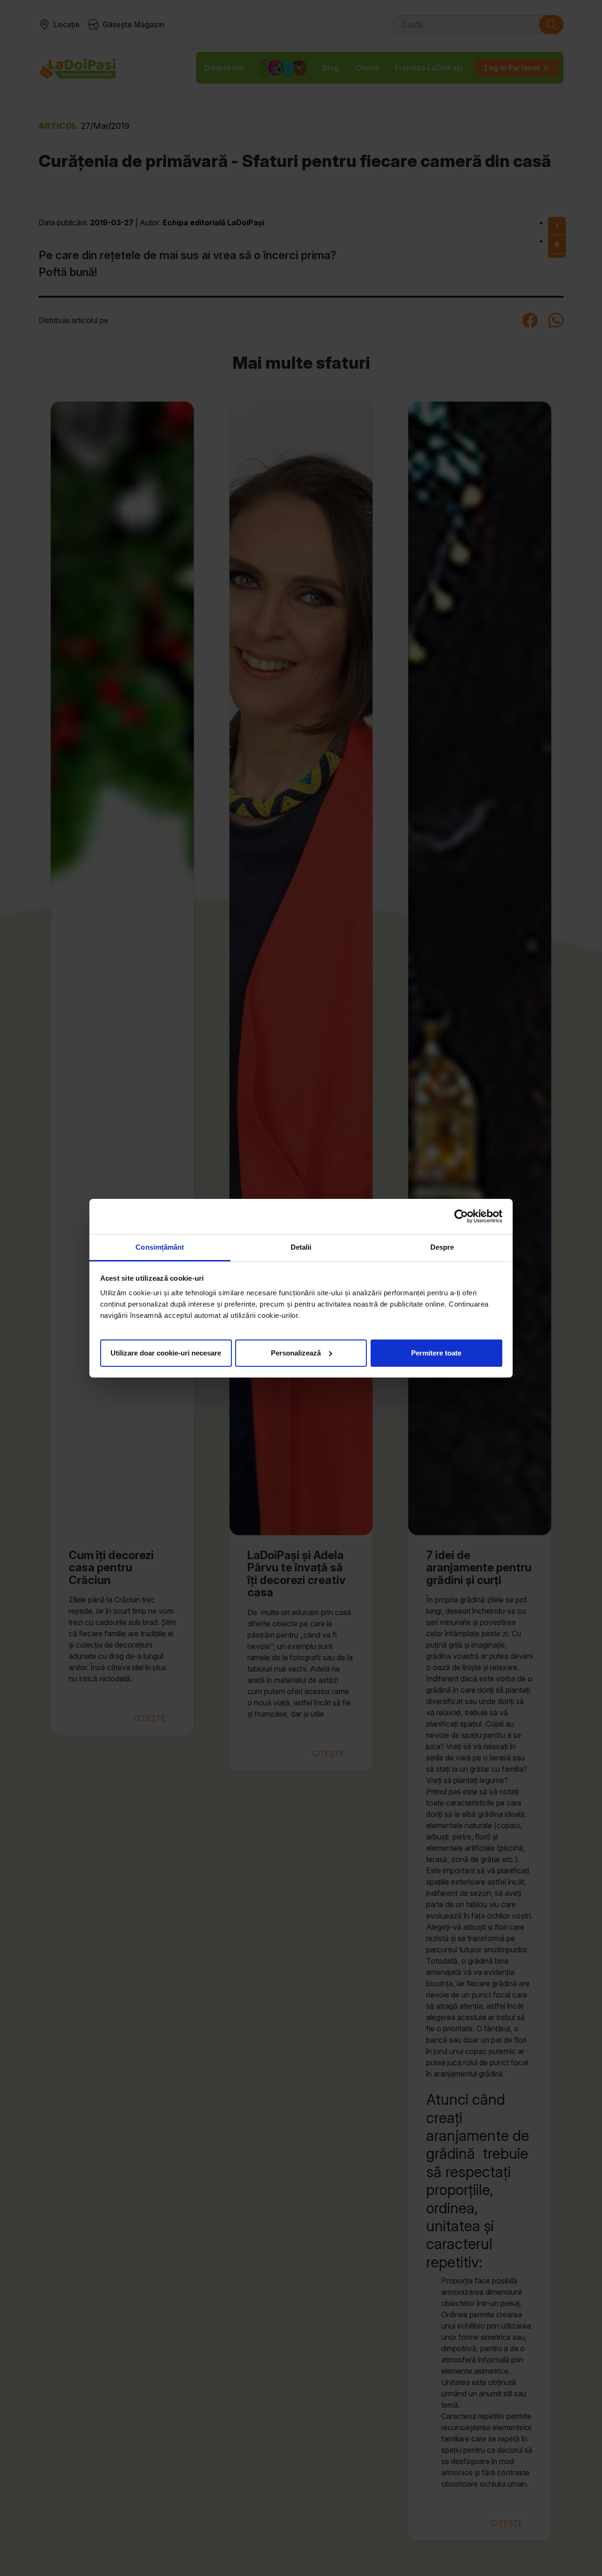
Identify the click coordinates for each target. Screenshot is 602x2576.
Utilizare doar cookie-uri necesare (166, 1352)
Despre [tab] (442, 1247)
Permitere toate (436, 1352)
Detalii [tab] (301, 1247)
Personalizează (296, 1352)
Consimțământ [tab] (160, 1247)
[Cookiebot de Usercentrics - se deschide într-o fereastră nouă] (461, 1216)
